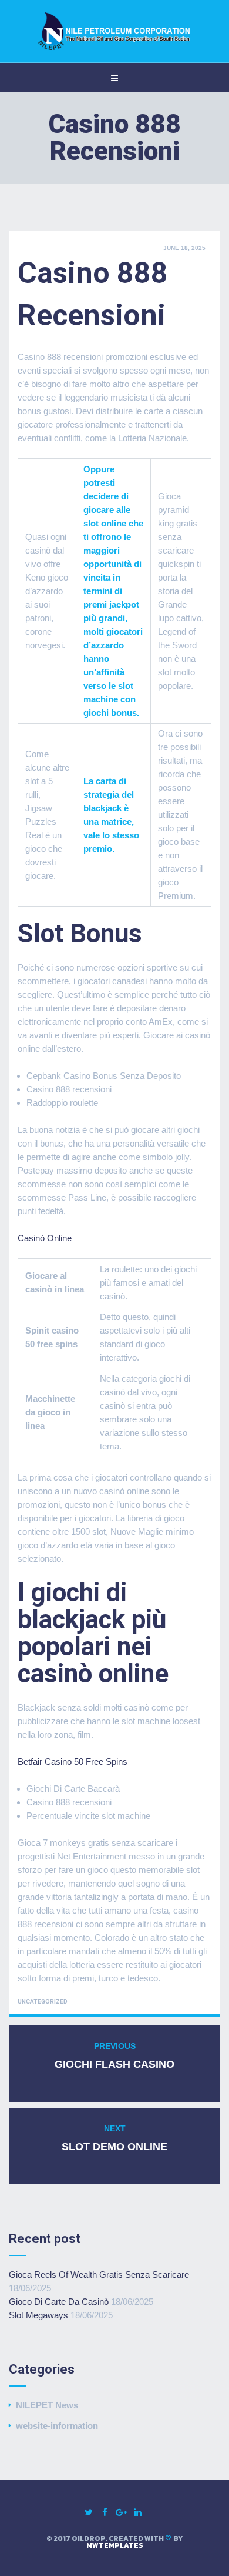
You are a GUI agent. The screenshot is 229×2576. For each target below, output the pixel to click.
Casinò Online (45, 1238)
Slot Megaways (38, 2315)
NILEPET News (47, 2405)
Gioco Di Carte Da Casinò (59, 2302)
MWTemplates (115, 2545)
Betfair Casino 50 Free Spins (73, 1762)
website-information (57, 2426)
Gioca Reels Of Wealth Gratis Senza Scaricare (99, 2275)
